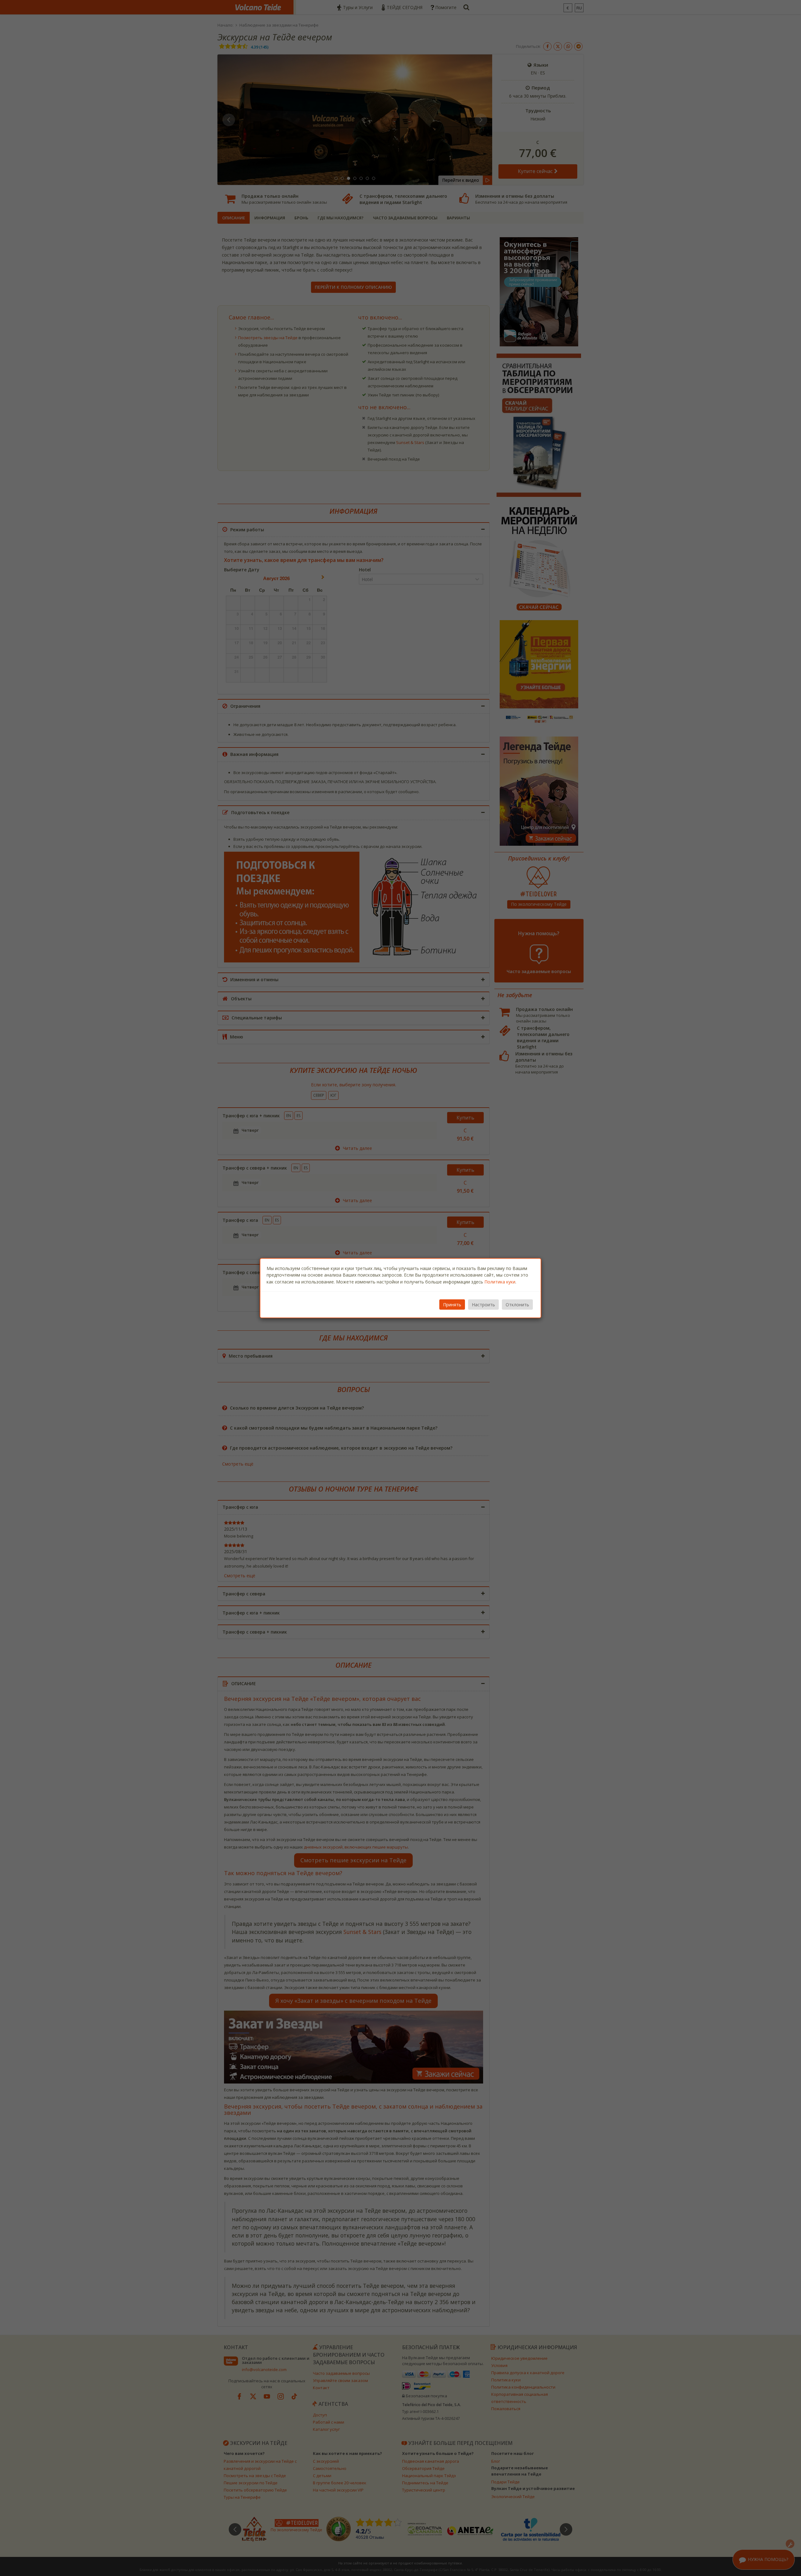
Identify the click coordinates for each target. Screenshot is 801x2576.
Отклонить (517, 1305)
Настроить (483, 1305)
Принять (452, 1305)
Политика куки (500, 1281)
